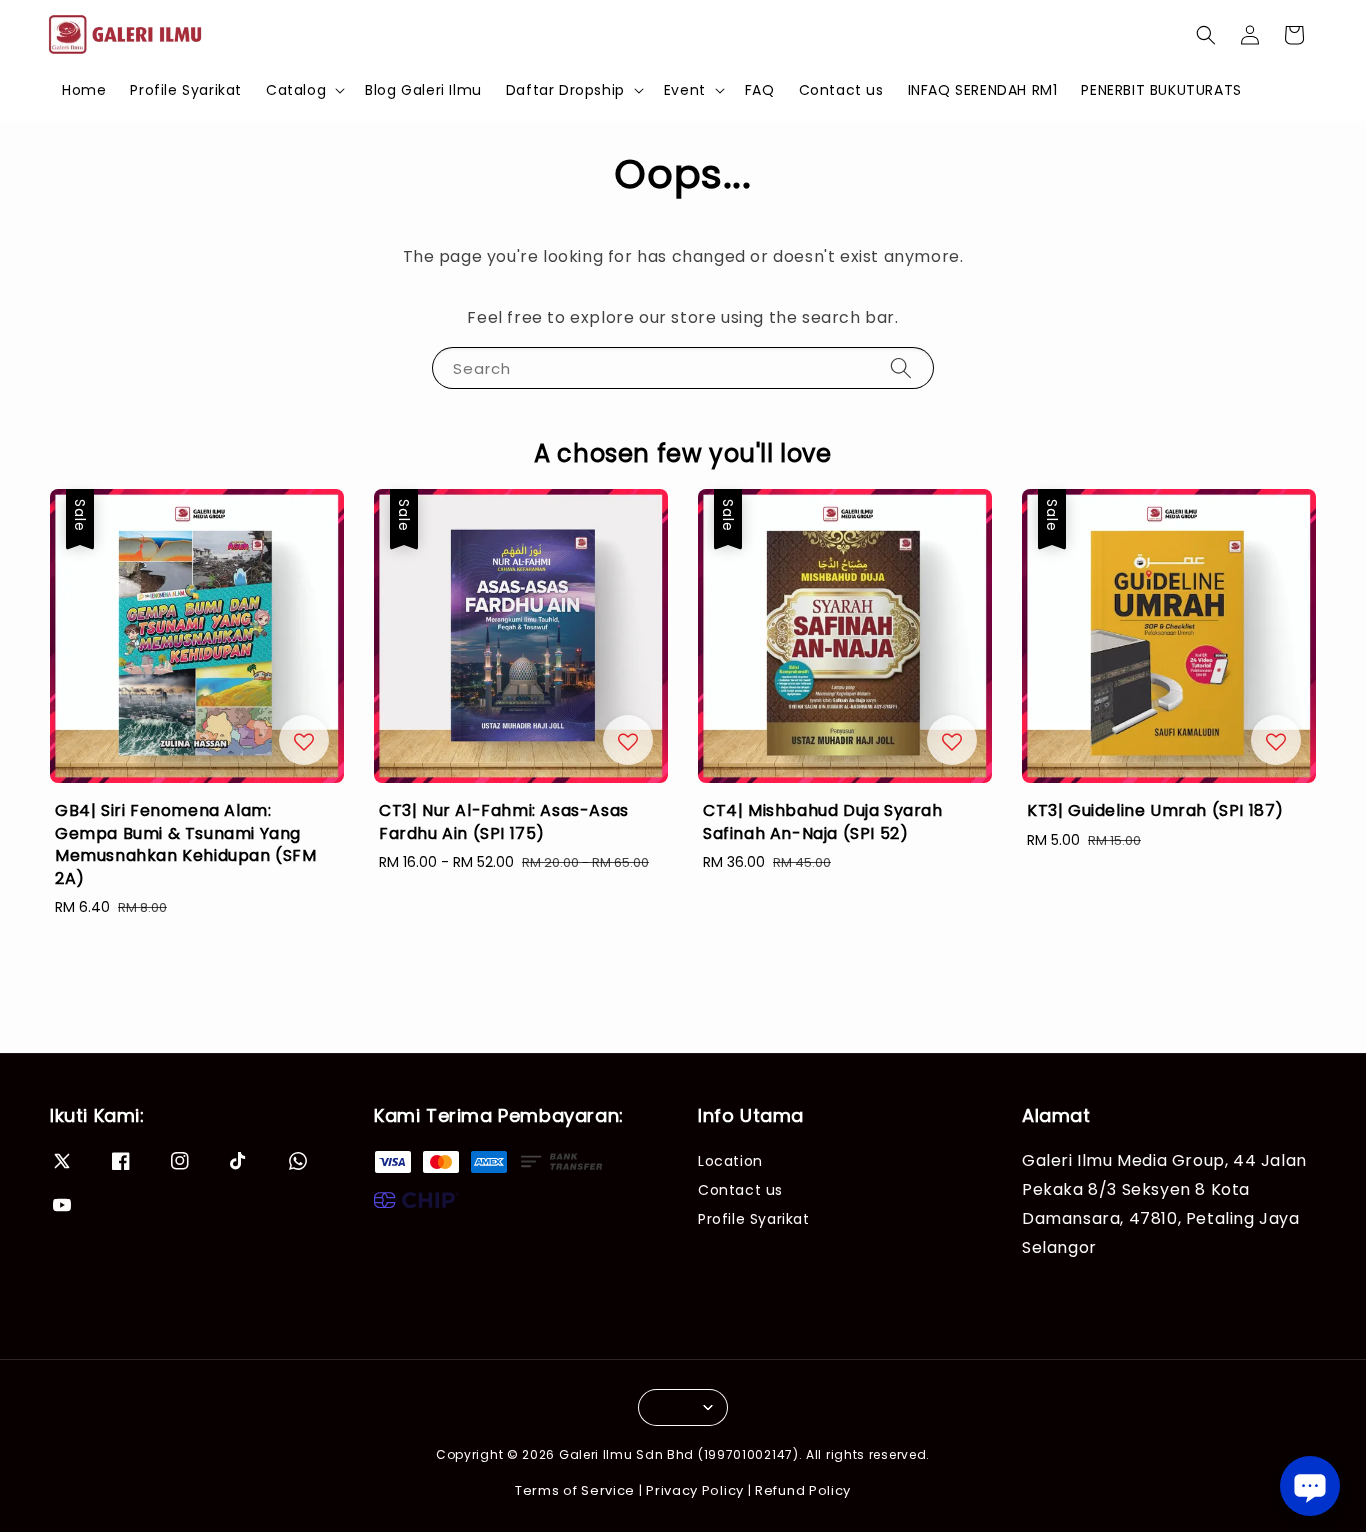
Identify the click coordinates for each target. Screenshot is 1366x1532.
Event (685, 90)
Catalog (296, 90)
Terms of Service (575, 1490)
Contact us (841, 90)
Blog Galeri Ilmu (423, 90)
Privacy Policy (695, 1490)
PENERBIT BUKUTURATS (1161, 90)
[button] (1206, 35)
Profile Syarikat (186, 90)
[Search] (901, 367)
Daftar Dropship (565, 90)
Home (84, 90)
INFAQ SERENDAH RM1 (983, 90)
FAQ (760, 90)
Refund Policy (803, 1490)
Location (730, 1161)
